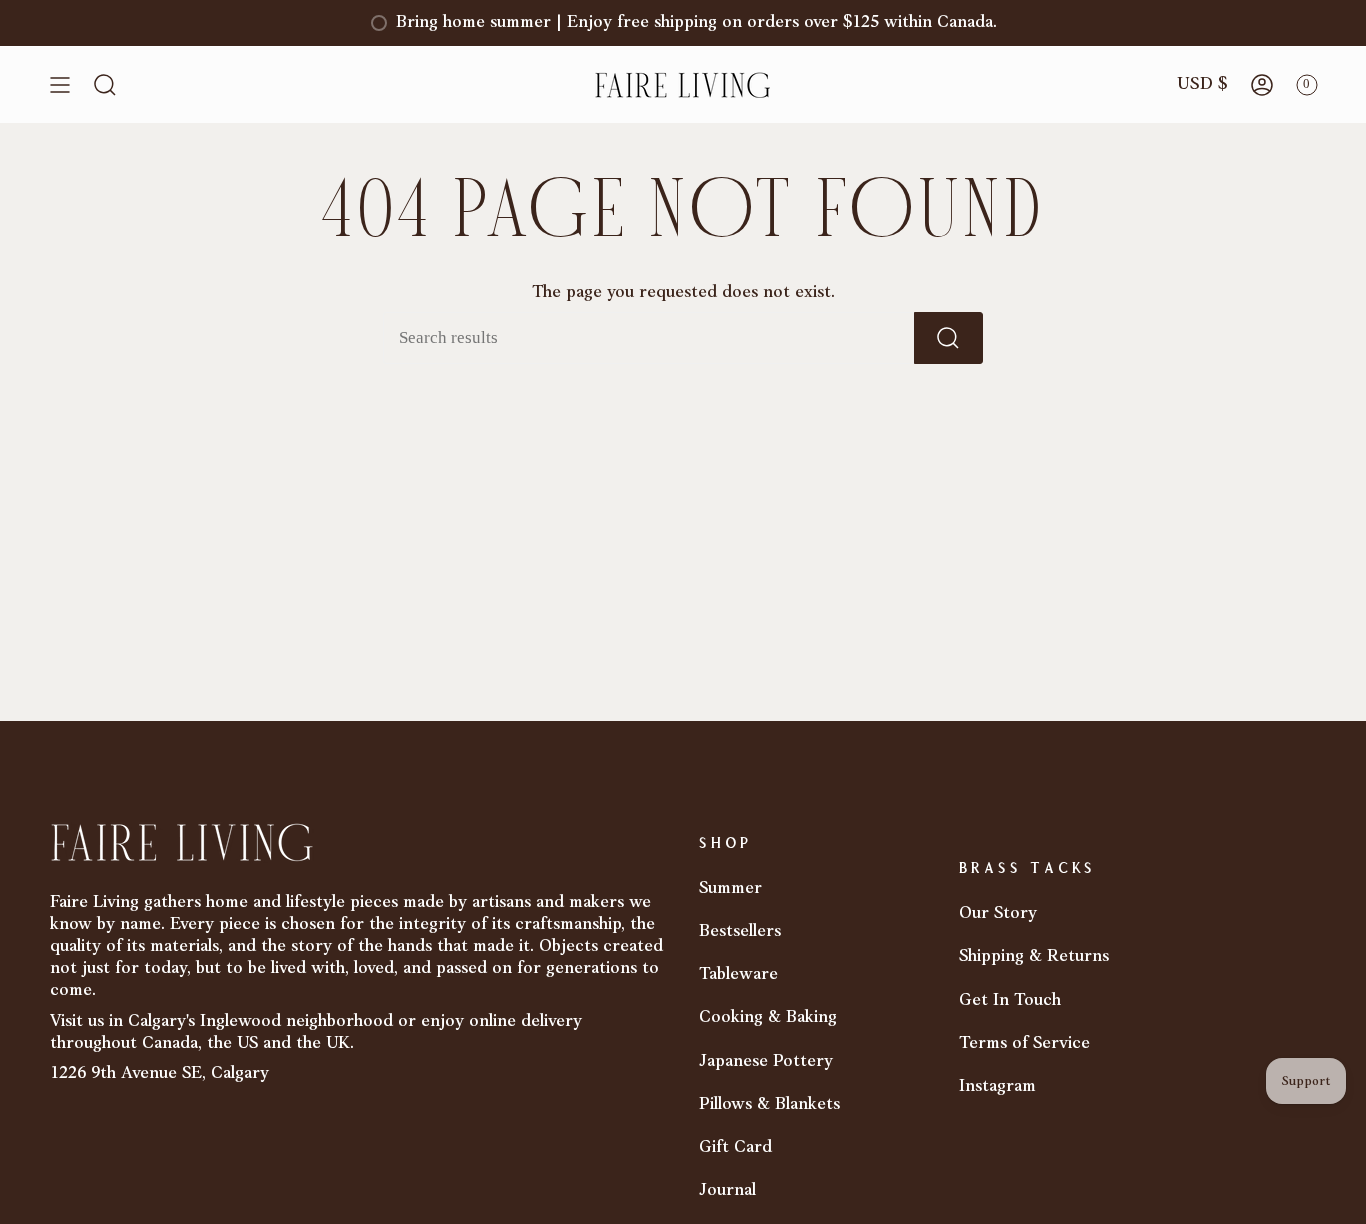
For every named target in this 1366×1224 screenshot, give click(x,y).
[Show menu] (60, 85)
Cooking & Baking (768, 1017)
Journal (727, 1190)
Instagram (997, 1086)
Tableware (738, 974)
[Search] (948, 338)
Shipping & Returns (1034, 956)
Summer (730, 888)
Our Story (998, 913)
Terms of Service (1024, 1043)
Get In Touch (1010, 1000)
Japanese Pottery (766, 1061)
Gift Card (735, 1147)
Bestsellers (740, 931)
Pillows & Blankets (769, 1104)
